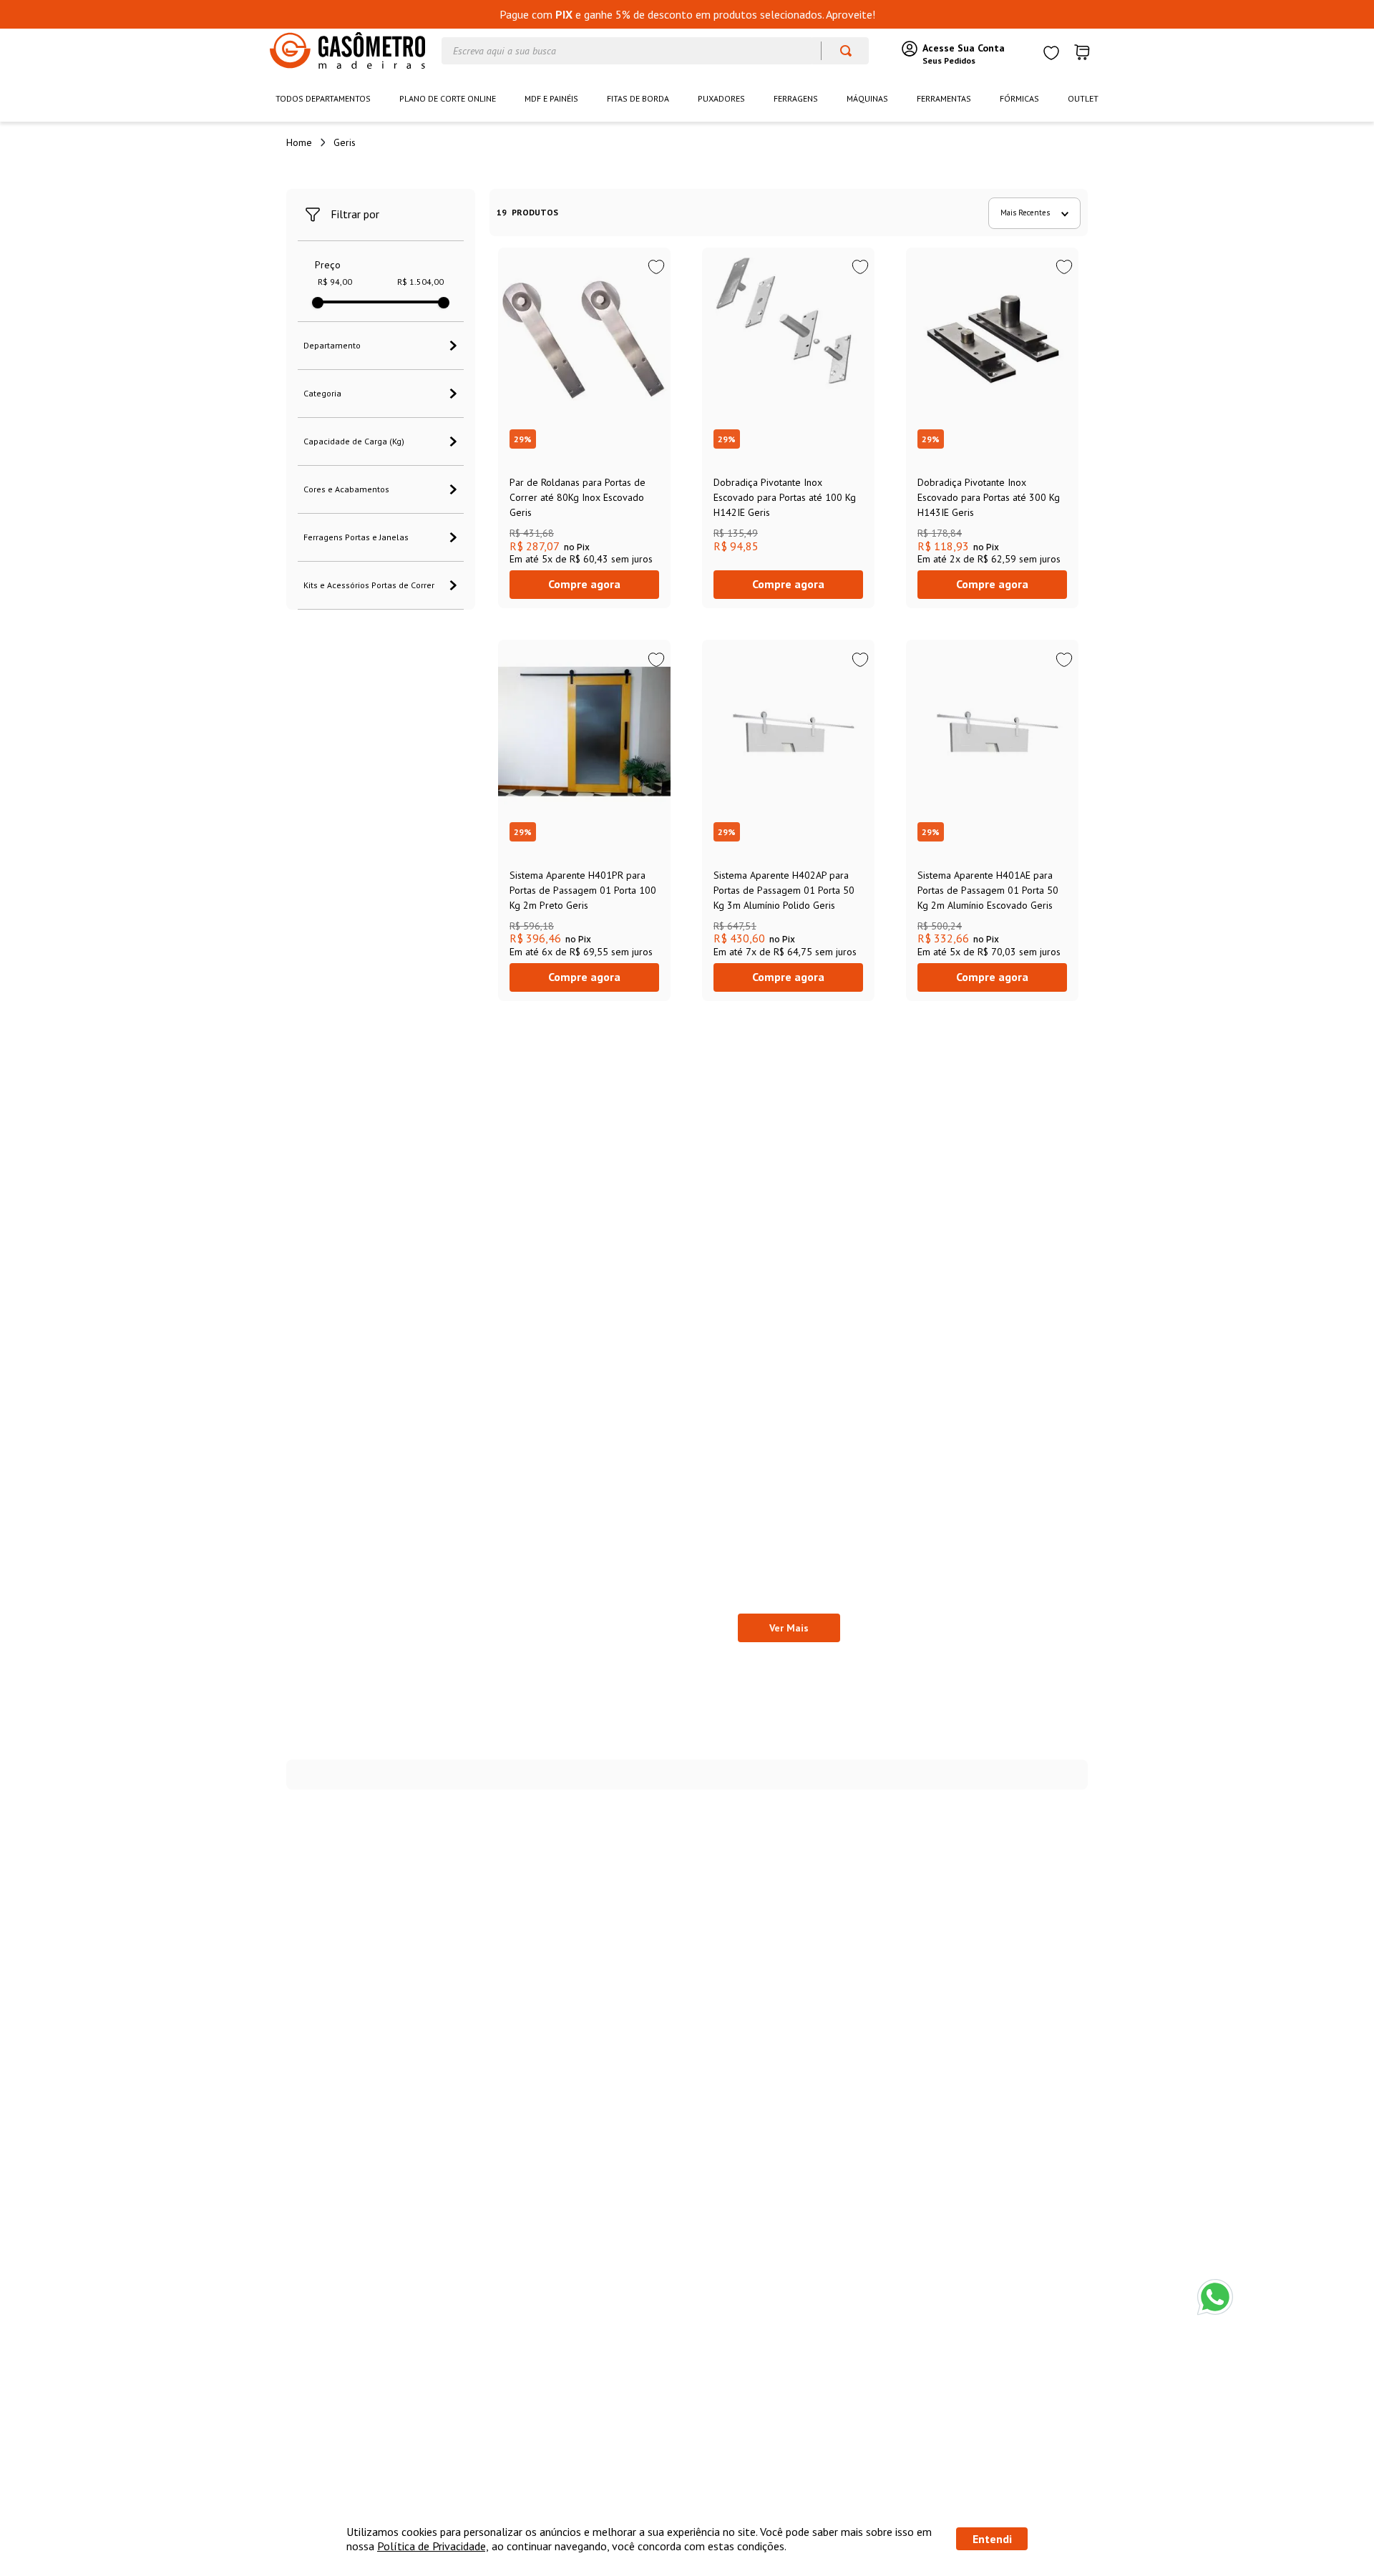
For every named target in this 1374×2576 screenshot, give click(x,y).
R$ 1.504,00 (420, 282)
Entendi (992, 2539)
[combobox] (655, 51)
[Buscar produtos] (839, 51)
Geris (345, 142)
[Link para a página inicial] (299, 142)
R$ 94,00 (335, 282)
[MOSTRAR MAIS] (789, 1628)
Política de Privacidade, (433, 2546)
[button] (381, 346)
